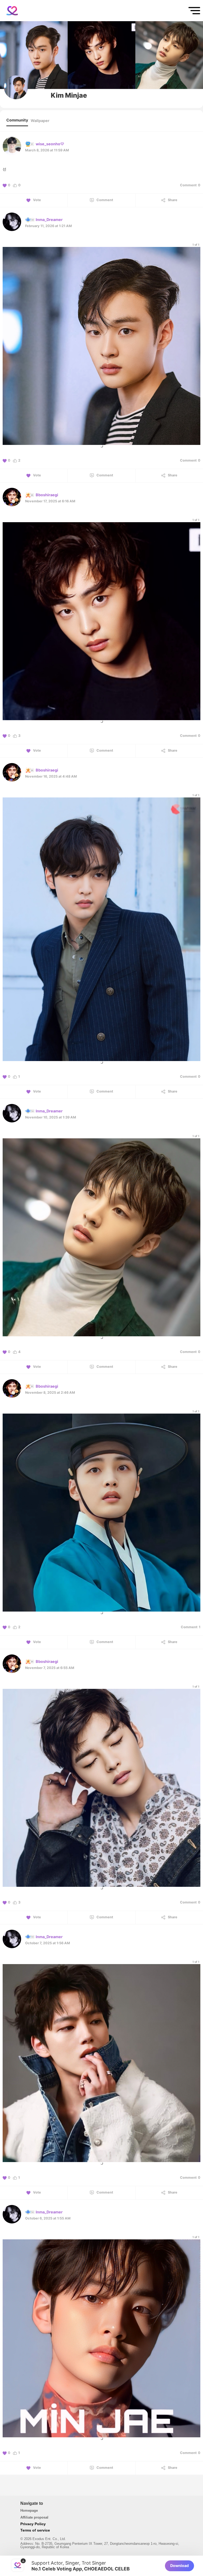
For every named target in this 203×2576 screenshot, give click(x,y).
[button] (101, 446)
